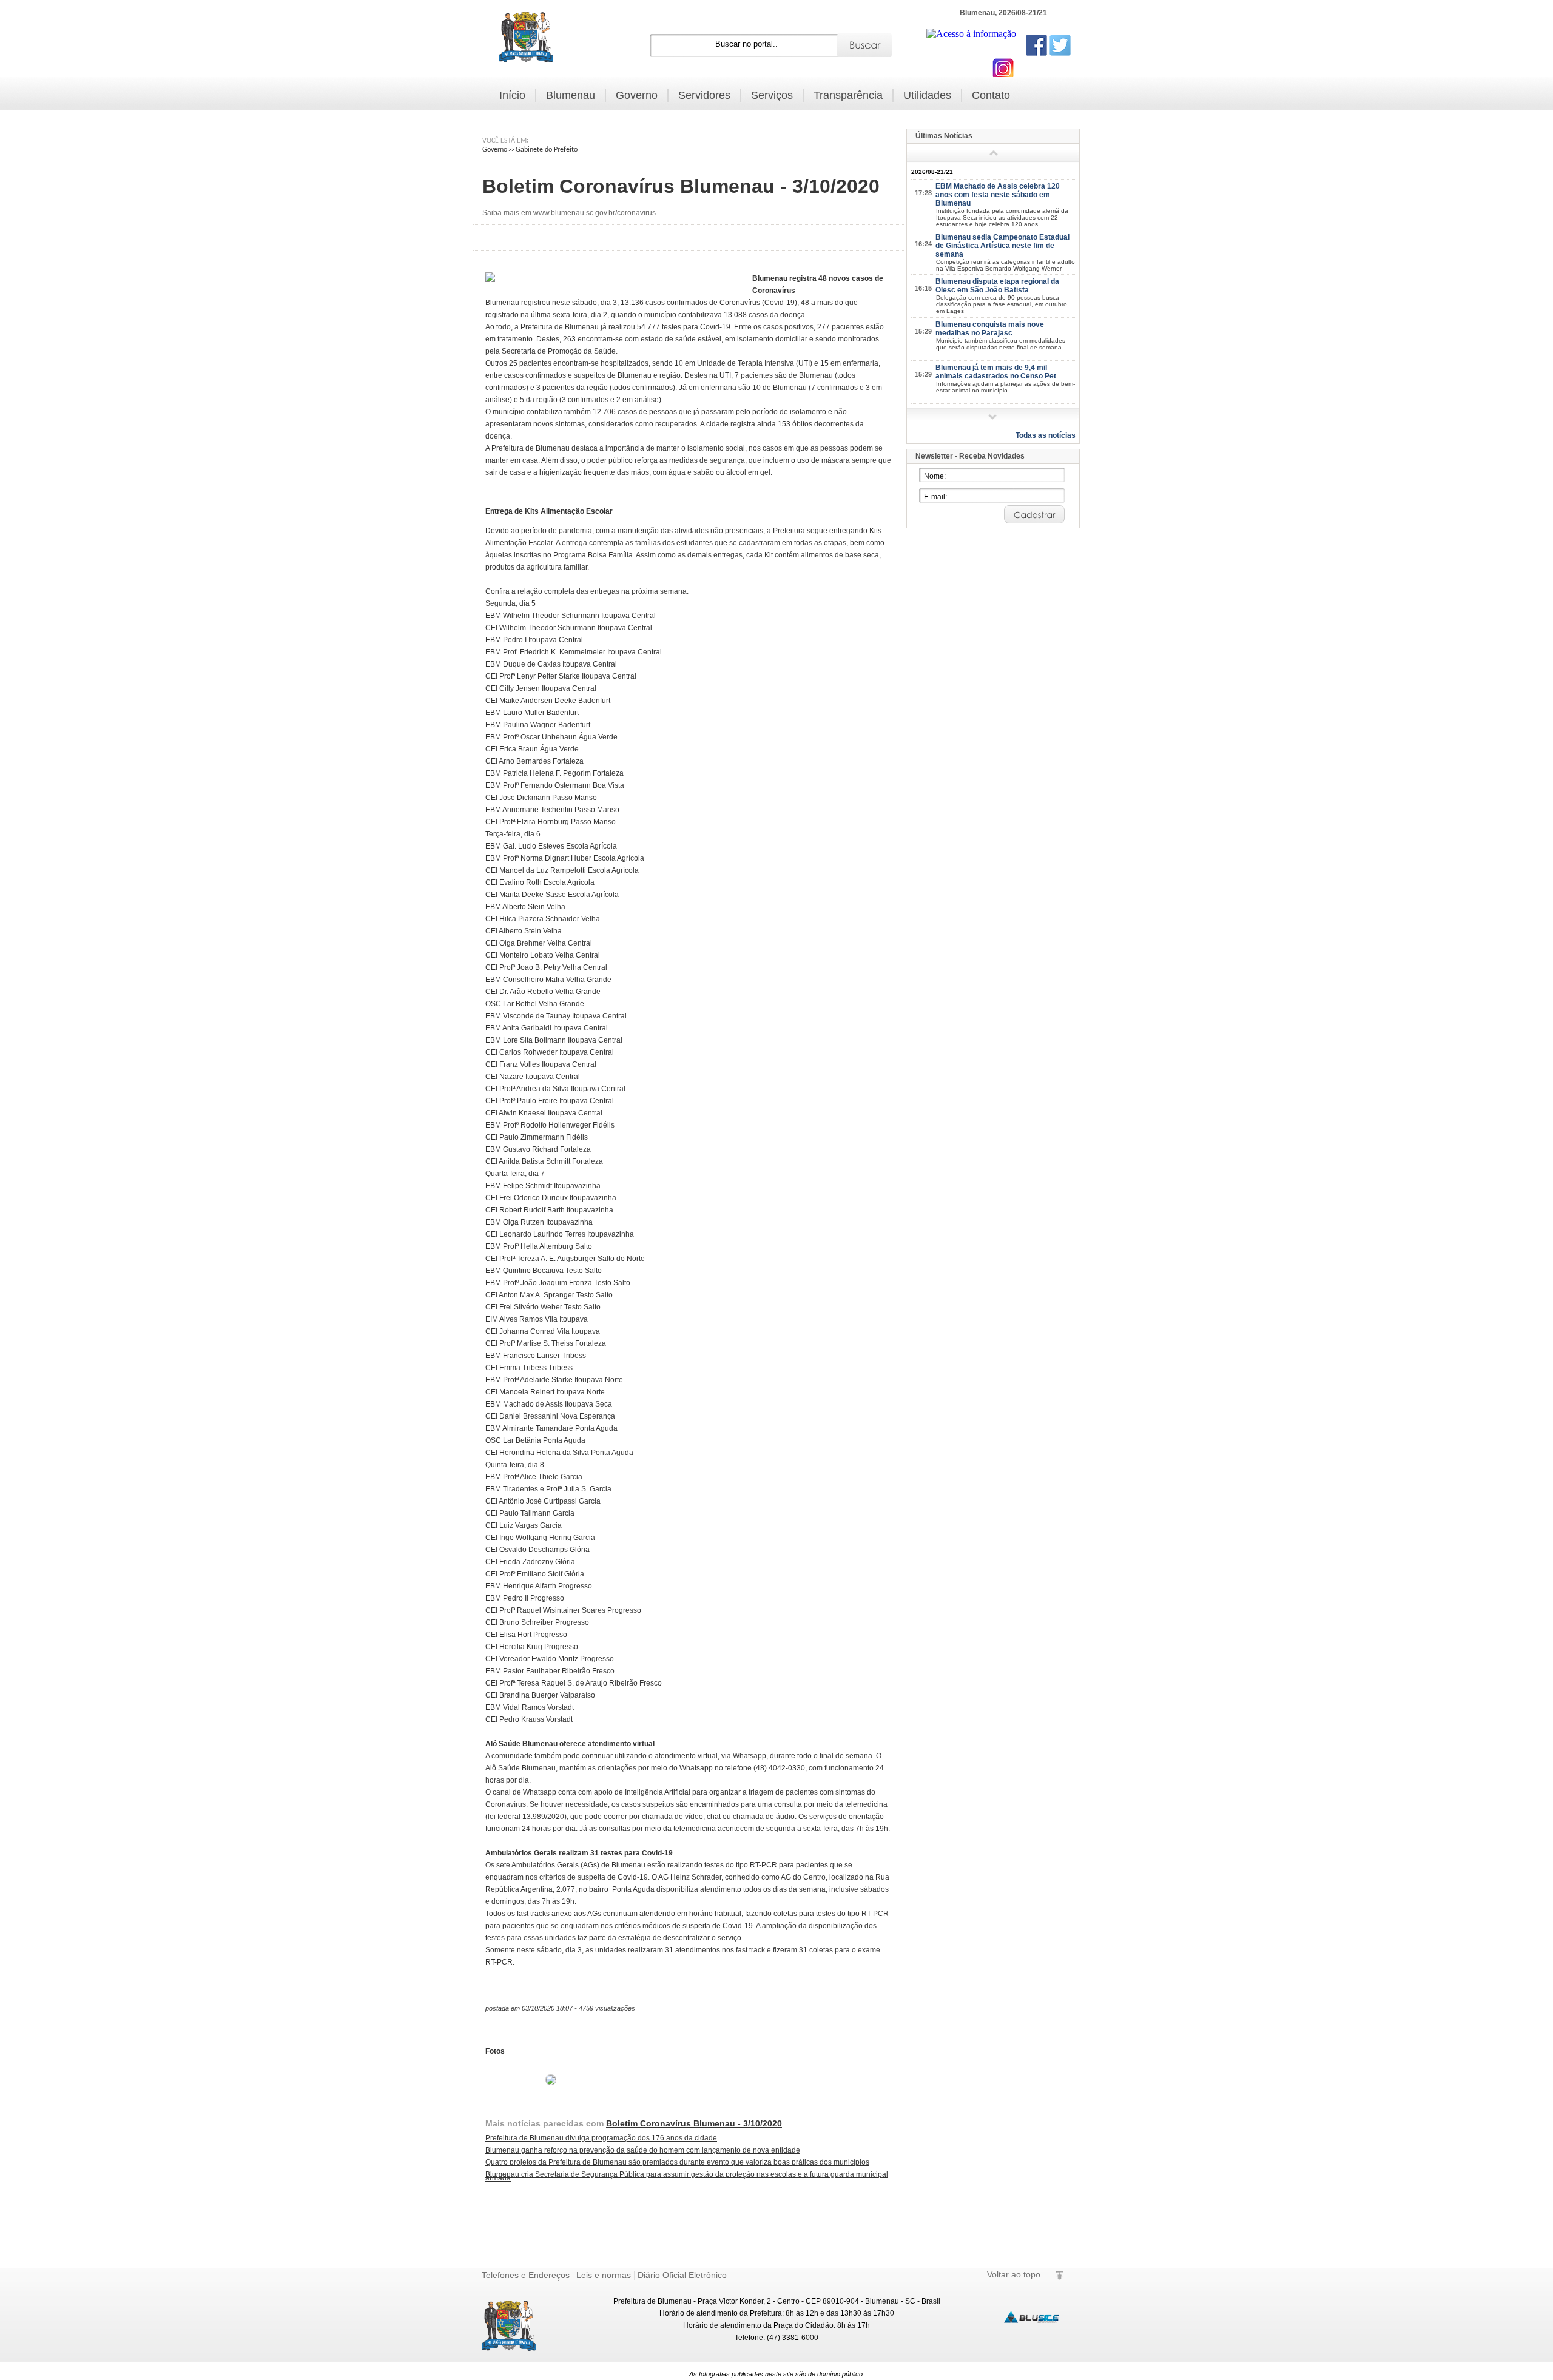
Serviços (772, 95)
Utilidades (927, 95)
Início (512, 95)
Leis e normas (604, 2275)
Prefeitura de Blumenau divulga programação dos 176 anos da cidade (601, 2138)
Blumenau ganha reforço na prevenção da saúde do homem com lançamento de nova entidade (643, 2150)
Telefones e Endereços (526, 2275)
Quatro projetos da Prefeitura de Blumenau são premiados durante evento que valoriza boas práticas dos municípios (677, 2162)
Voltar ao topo (1014, 2274)
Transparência (848, 95)
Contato (991, 95)
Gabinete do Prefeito (547, 150)
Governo (637, 95)
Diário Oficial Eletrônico (682, 2275)
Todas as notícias (1046, 435)
